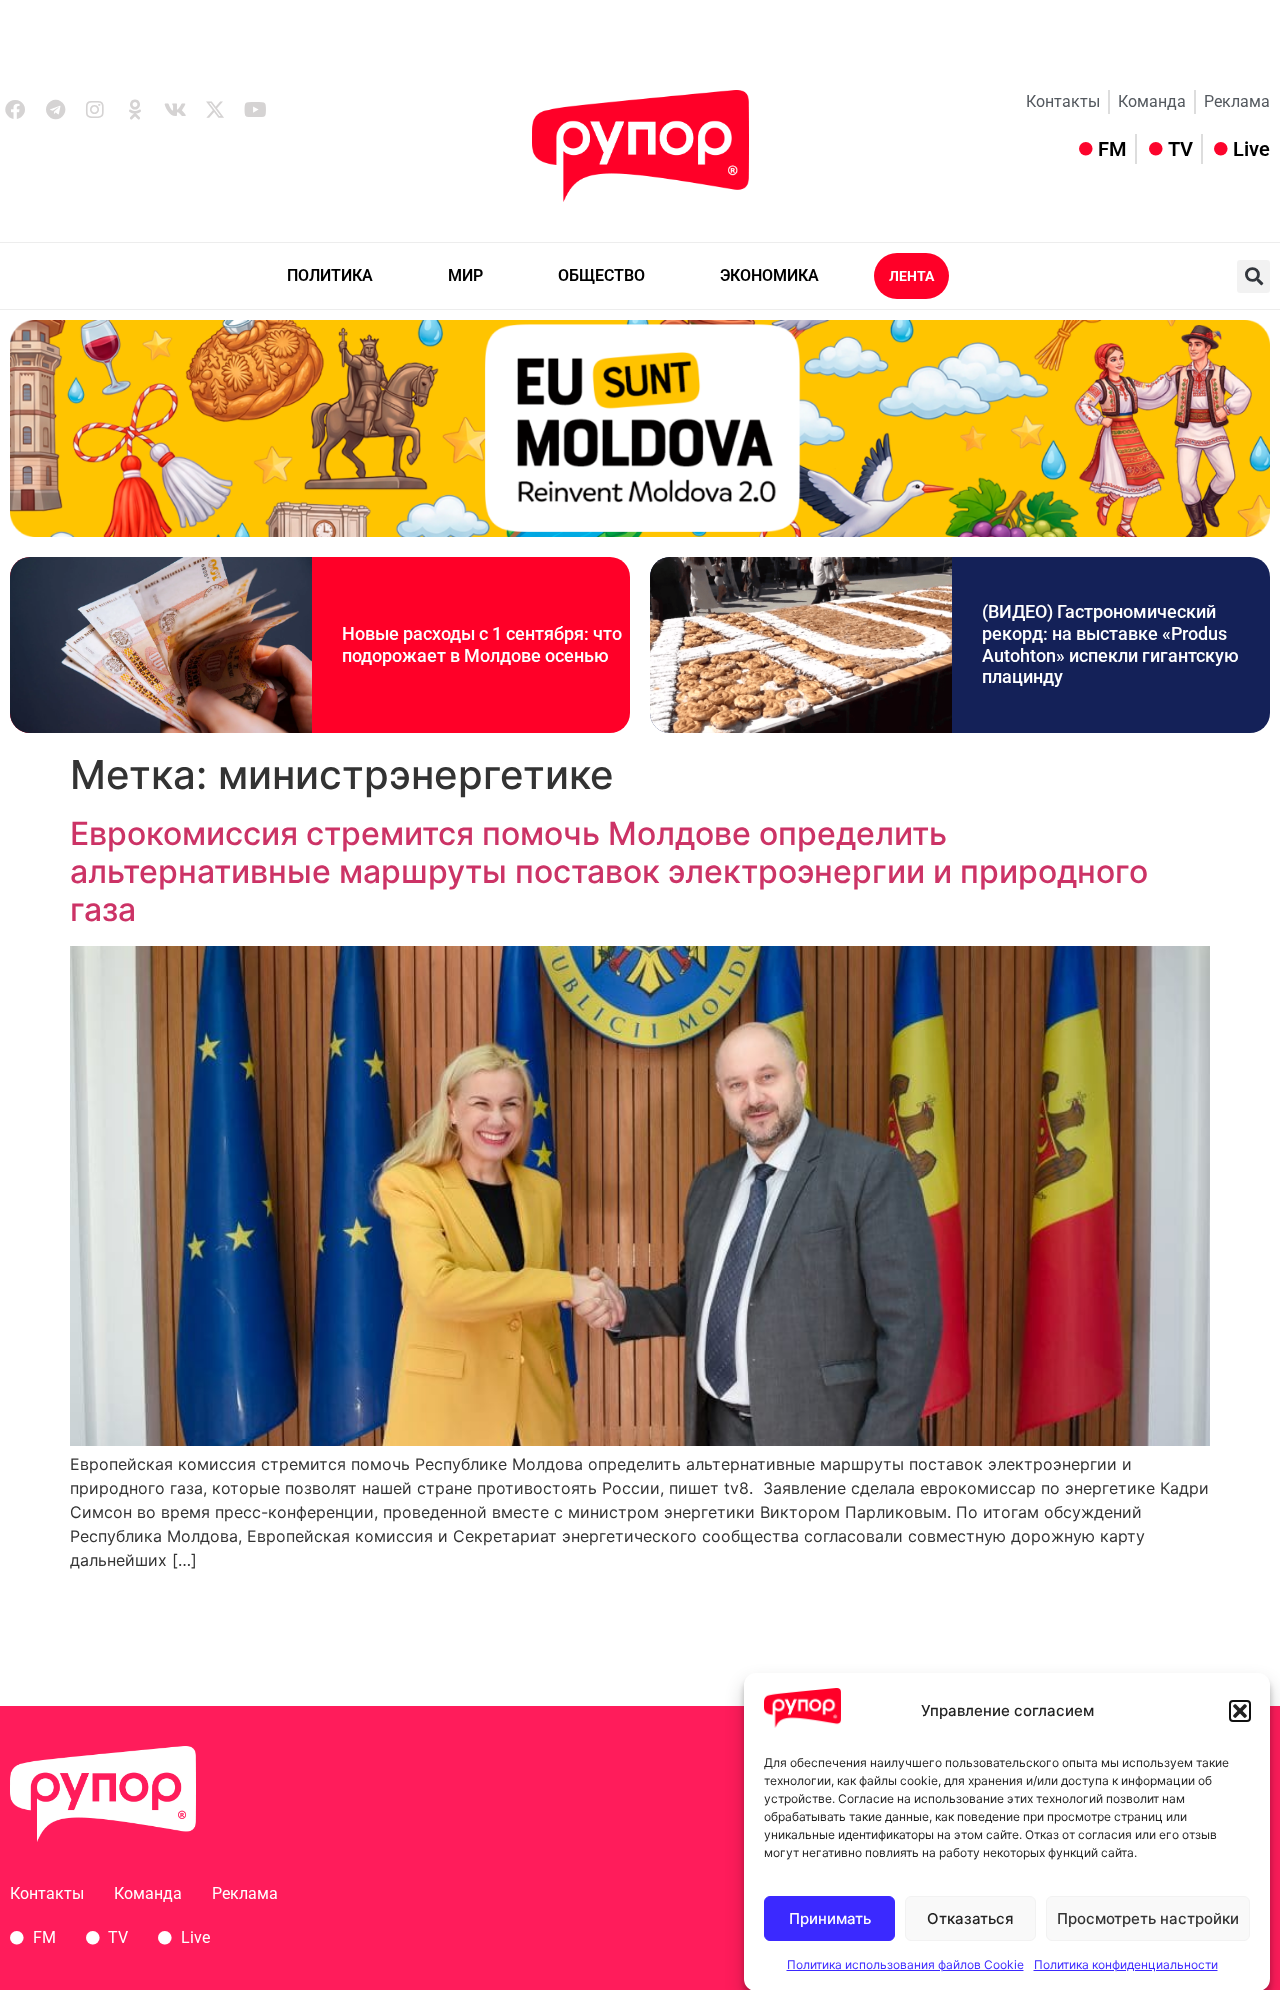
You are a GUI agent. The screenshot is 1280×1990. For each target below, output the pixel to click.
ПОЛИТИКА (330, 275)
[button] (1240, 1711)
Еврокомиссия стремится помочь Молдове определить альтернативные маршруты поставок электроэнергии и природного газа (609, 872)
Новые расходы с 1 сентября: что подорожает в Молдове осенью (482, 644)
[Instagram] (95, 110)
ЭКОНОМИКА (769, 275)
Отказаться (970, 1918)
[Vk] (175, 110)
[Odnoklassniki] (135, 110)
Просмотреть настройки (1148, 1918)
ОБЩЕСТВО (601, 275)
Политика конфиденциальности (1126, 1964)
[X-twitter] (215, 110)
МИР (465, 275)
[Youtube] (255, 110)
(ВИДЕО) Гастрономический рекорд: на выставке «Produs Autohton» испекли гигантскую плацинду (1110, 644)
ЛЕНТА (911, 276)
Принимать (830, 1918)
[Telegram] (55, 110)
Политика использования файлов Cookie (905, 1964)
